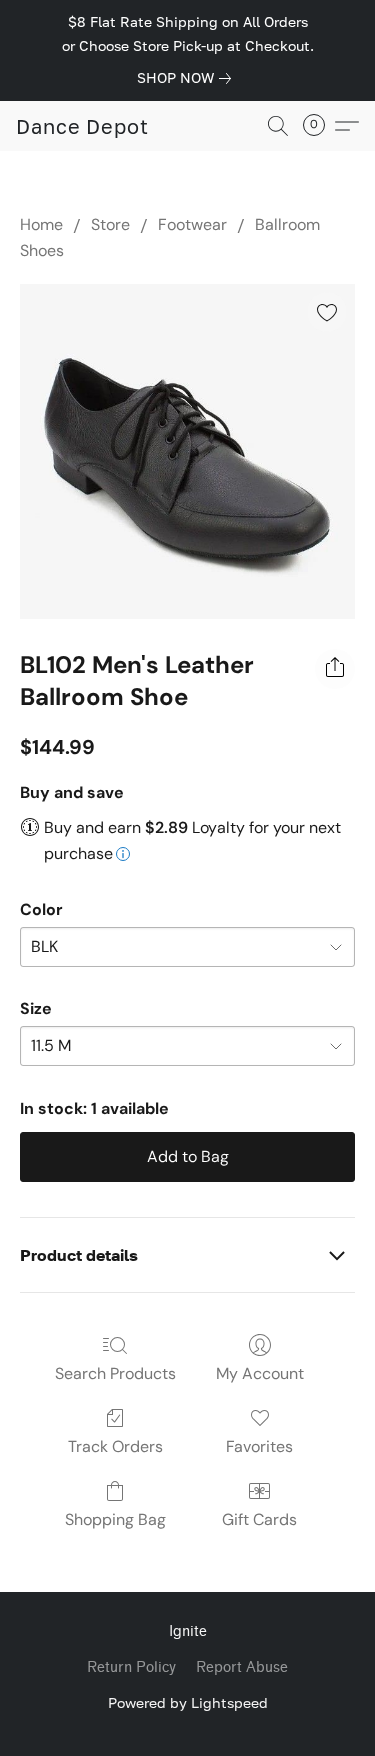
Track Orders (115, 1446)
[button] (82, 126)
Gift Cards (259, 1519)
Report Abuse (242, 1667)
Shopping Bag (115, 1519)
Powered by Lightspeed (188, 1702)
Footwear (192, 224)
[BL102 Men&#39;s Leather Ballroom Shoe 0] (187, 451)
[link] (188, 78)
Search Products (115, 1373)
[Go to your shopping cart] (320, 126)
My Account (260, 1373)
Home (41, 224)
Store (110, 224)
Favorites (259, 1446)
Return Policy (131, 1667)
